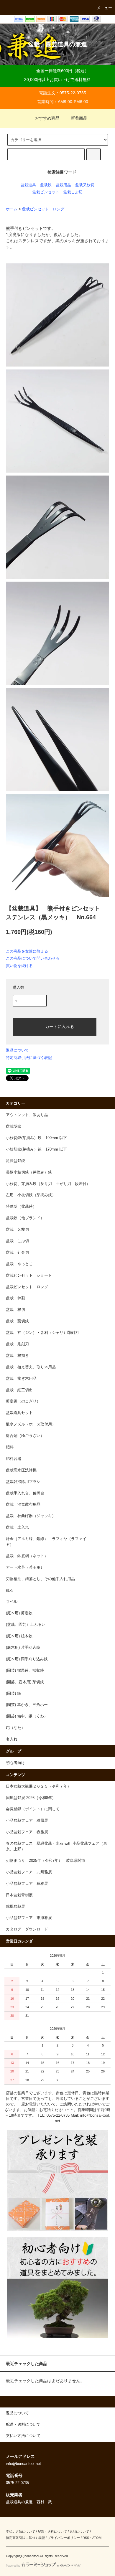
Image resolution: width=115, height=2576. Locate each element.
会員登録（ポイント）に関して (33, 1809)
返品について (17, 1050)
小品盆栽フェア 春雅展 (27, 1832)
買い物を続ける (19, 966)
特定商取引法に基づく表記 (29, 1058)
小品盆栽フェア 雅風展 (27, 1821)
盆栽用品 (63, 185)
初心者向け (15, 1763)
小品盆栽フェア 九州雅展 (29, 1872)
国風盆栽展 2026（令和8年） (31, 1798)
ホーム (12, 209)
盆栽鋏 (46, 185)
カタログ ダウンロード (27, 1929)
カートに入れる (60, 1026)
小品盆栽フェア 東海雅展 (29, 1918)
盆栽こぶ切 (73, 192)
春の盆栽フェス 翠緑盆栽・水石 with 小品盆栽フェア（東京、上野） (56, 1846)
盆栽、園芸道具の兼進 (57, 44)
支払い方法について (20, 2532)
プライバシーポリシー (64, 2538)
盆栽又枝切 (85, 185)
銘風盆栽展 (15, 1907)
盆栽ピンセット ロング (43, 209)
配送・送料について (52, 2532)
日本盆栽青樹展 (19, 1895)
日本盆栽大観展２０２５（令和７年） (38, 1786)
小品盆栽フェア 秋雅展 (27, 1884)
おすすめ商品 (47, 118)
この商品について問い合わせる (33, 958)
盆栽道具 (28, 185)
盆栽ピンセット (46, 192)
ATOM (97, 2538)
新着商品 (79, 118)
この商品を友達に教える (27, 951)
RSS (86, 2538)
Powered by (13, 2566)
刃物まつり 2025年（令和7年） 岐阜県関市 (47, 1861)
